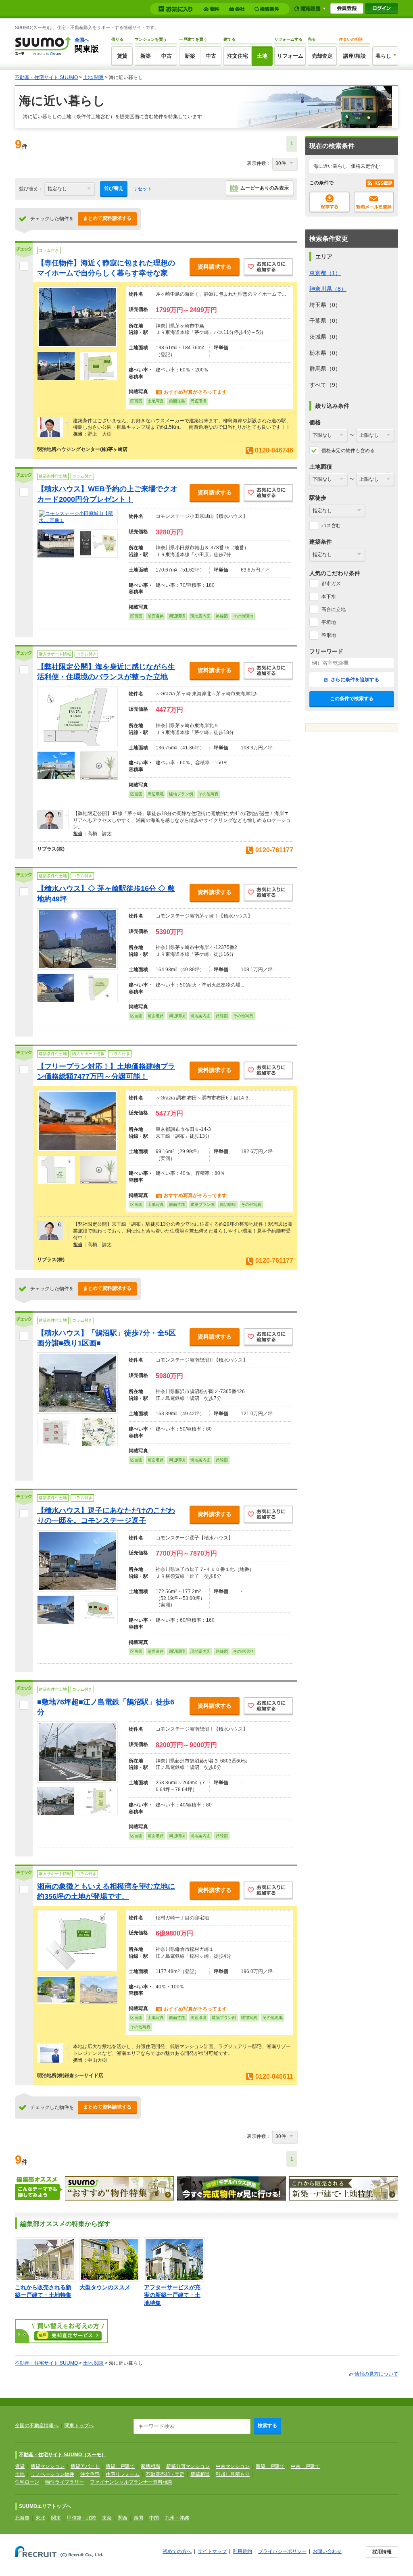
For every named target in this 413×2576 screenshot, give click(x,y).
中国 (154, 2518)
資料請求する (215, 267)
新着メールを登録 (374, 202)
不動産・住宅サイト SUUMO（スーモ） (63, 2455)
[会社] (238, 9)
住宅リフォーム (123, 2474)
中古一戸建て (305, 2466)
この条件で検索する (352, 699)
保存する (330, 202)
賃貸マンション (48, 2466)
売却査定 (322, 56)
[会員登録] (347, 8)
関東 (56, 2518)
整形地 (329, 635)
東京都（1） (325, 273)
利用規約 (242, 2551)
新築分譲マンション (188, 2466)
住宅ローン (27, 2482)
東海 (107, 2518)
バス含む (331, 526)
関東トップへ (79, 2426)
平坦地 (329, 622)
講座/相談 (355, 56)
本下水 (329, 597)
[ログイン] (382, 8)
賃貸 (122, 56)
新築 (146, 56)
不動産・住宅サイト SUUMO (46, 77)
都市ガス (331, 584)
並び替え (114, 188)
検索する (267, 2426)
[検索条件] (268, 9)
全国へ (82, 40)
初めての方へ (177, 2551)
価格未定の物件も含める (348, 451)
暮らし (383, 56)
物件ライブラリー (65, 2482)
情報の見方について (376, 2374)
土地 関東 (93, 77)
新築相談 (200, 2474)
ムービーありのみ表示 (265, 188)
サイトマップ (212, 2551)
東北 (40, 2518)
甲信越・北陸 (81, 2518)
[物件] (213, 9)
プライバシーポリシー (282, 2551)
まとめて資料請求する (107, 218)
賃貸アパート (85, 2466)
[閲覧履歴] (310, 9)
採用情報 (382, 2552)
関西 (123, 2518)
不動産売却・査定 (165, 2474)
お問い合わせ (327, 2551)
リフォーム (290, 56)
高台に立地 (334, 609)
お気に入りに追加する (268, 268)
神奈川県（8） (328, 289)
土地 (262, 56)
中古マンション (233, 2466)
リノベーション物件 (52, 2474)
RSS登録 (380, 183)
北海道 (22, 2518)
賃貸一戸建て (120, 2466)
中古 (167, 56)
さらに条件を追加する (354, 680)
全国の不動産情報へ (37, 2426)
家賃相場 (150, 2466)
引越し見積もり (233, 2474)
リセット (142, 189)
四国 (138, 2518)
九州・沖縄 (177, 2518)
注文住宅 (238, 56)
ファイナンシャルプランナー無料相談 (131, 2482)
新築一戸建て (270, 2466)
